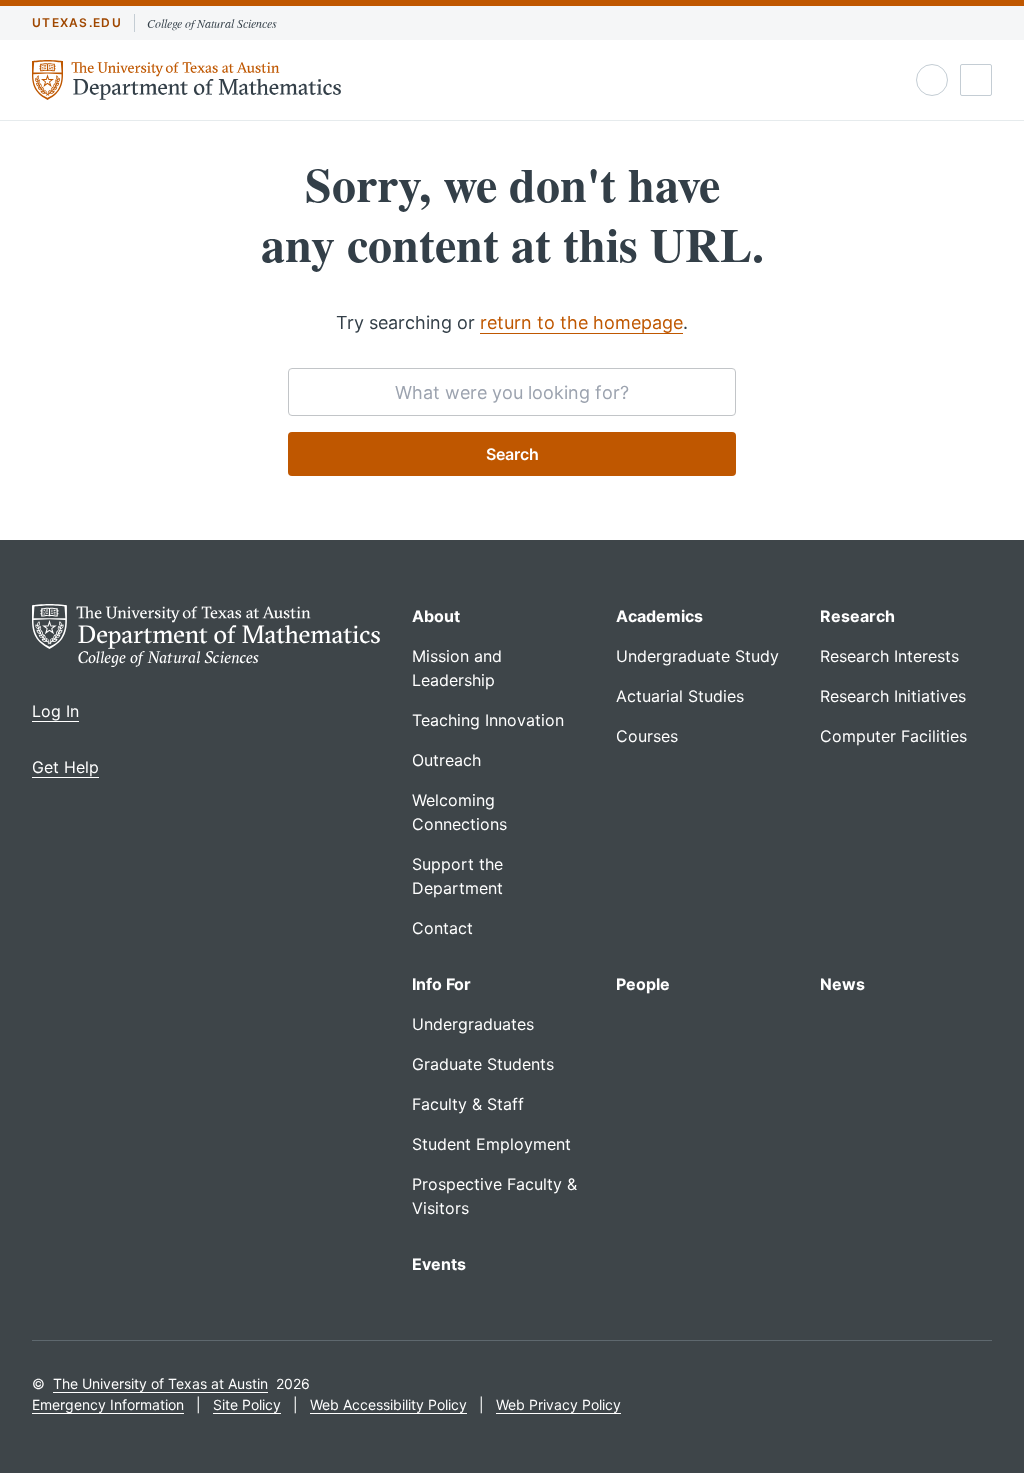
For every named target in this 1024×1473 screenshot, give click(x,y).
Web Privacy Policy (558, 1404)
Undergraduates (473, 1024)
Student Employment (491, 1144)
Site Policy (247, 1404)
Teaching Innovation (488, 720)
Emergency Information (108, 1404)
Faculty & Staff (468, 1104)
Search (512, 454)
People (643, 984)
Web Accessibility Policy (388, 1404)
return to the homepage (581, 322)
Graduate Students (483, 1064)
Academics (659, 616)
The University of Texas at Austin (160, 1383)
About (436, 616)
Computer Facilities (893, 736)
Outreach (446, 760)
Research (857, 616)
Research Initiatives (893, 696)
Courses (647, 736)
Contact (442, 928)
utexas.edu (77, 22)
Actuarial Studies (680, 696)
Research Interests (889, 656)
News (842, 984)
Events (439, 1264)
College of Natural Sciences (212, 23)
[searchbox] (512, 392)
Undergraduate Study (697, 656)
